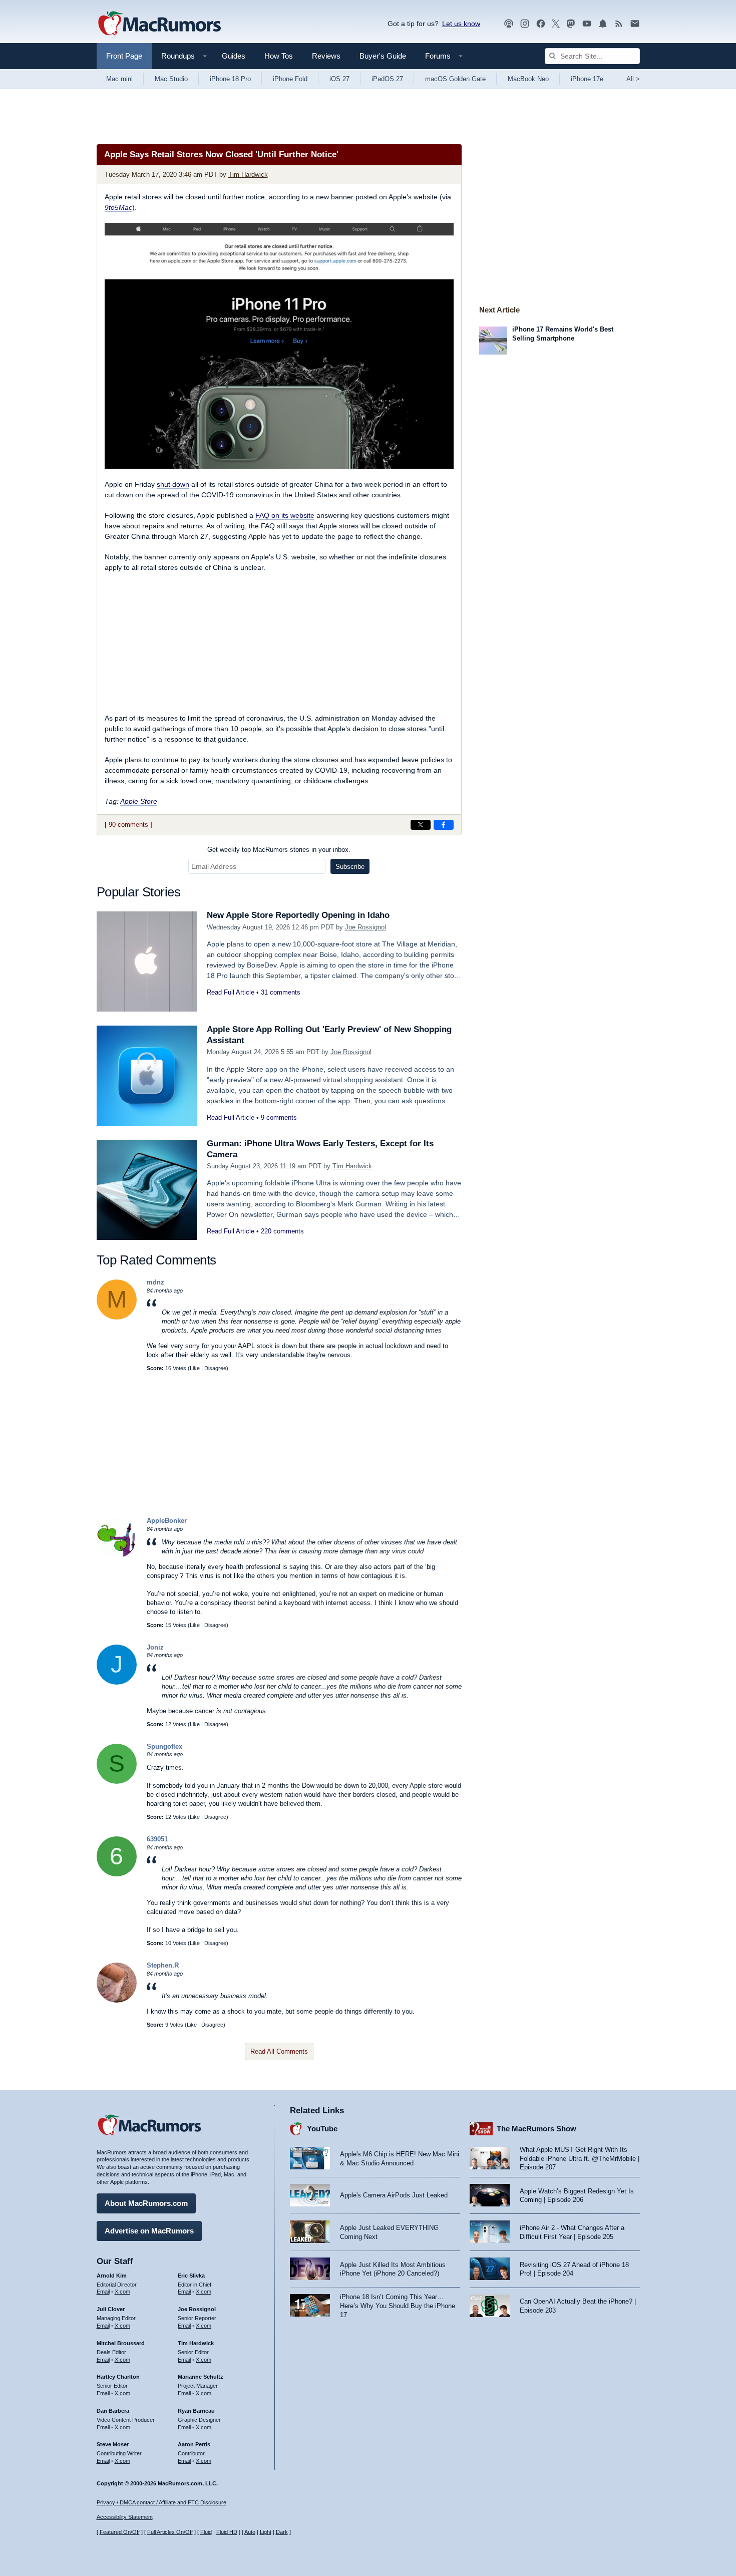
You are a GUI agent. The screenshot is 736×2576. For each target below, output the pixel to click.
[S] (117, 1782)
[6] (117, 1874)
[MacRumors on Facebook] (541, 24)
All (633, 79)
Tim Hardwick (248, 175)
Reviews (326, 56)
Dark (282, 2532)
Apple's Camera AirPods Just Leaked (394, 2195)
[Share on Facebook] (444, 825)
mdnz (155, 1282)
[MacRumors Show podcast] (509, 24)
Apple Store (139, 801)
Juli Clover (111, 2309)
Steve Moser (113, 2444)
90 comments (128, 825)
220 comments (282, 1231)
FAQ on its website (285, 515)
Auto (250, 2532)
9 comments (279, 1117)
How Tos (279, 56)
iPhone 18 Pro (230, 79)
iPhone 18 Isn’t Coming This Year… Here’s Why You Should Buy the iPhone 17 (398, 2306)
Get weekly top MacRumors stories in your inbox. (279, 850)
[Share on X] (421, 825)
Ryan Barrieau (196, 2411)
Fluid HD (227, 2532)
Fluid (206, 2532)
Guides (234, 56)
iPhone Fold (290, 79)
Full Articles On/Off (170, 2532)
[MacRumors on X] (556, 24)
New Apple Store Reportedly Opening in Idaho (298, 915)
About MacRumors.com (146, 2203)
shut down (173, 484)
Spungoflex (164, 1746)
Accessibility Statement (125, 2517)
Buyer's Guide (383, 56)
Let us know (461, 24)
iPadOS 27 (387, 79)
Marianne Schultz (201, 2377)
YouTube (322, 2129)
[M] (117, 1317)
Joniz (155, 1647)
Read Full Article (231, 992)
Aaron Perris (194, 2444)
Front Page (124, 56)
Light (266, 2532)
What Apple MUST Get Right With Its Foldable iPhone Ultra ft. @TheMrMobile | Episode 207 (580, 2158)
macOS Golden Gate (455, 79)
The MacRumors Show (536, 2129)
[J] (117, 1682)
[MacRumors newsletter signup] (635, 24)
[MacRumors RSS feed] (619, 24)
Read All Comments (279, 2051)
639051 (157, 1839)
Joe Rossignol (365, 927)
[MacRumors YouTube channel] (587, 24)
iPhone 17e (587, 79)
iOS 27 (339, 79)
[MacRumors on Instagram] (525, 24)
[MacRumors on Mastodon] (571, 24)
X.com (122, 2292)
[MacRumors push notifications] (603, 24)
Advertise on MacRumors (149, 2231)
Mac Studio (171, 79)
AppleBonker (167, 1521)
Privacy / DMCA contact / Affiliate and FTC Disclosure (161, 2502)
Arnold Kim (112, 2276)
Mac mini (119, 79)
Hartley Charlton (118, 2377)
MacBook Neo (528, 79)
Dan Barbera (113, 2411)
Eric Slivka (191, 2276)
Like (195, 1368)
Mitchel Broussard (121, 2343)
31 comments (281, 992)
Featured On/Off (120, 2532)
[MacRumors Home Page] (159, 24)
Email (103, 2292)
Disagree (215, 1368)
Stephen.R (163, 1965)
